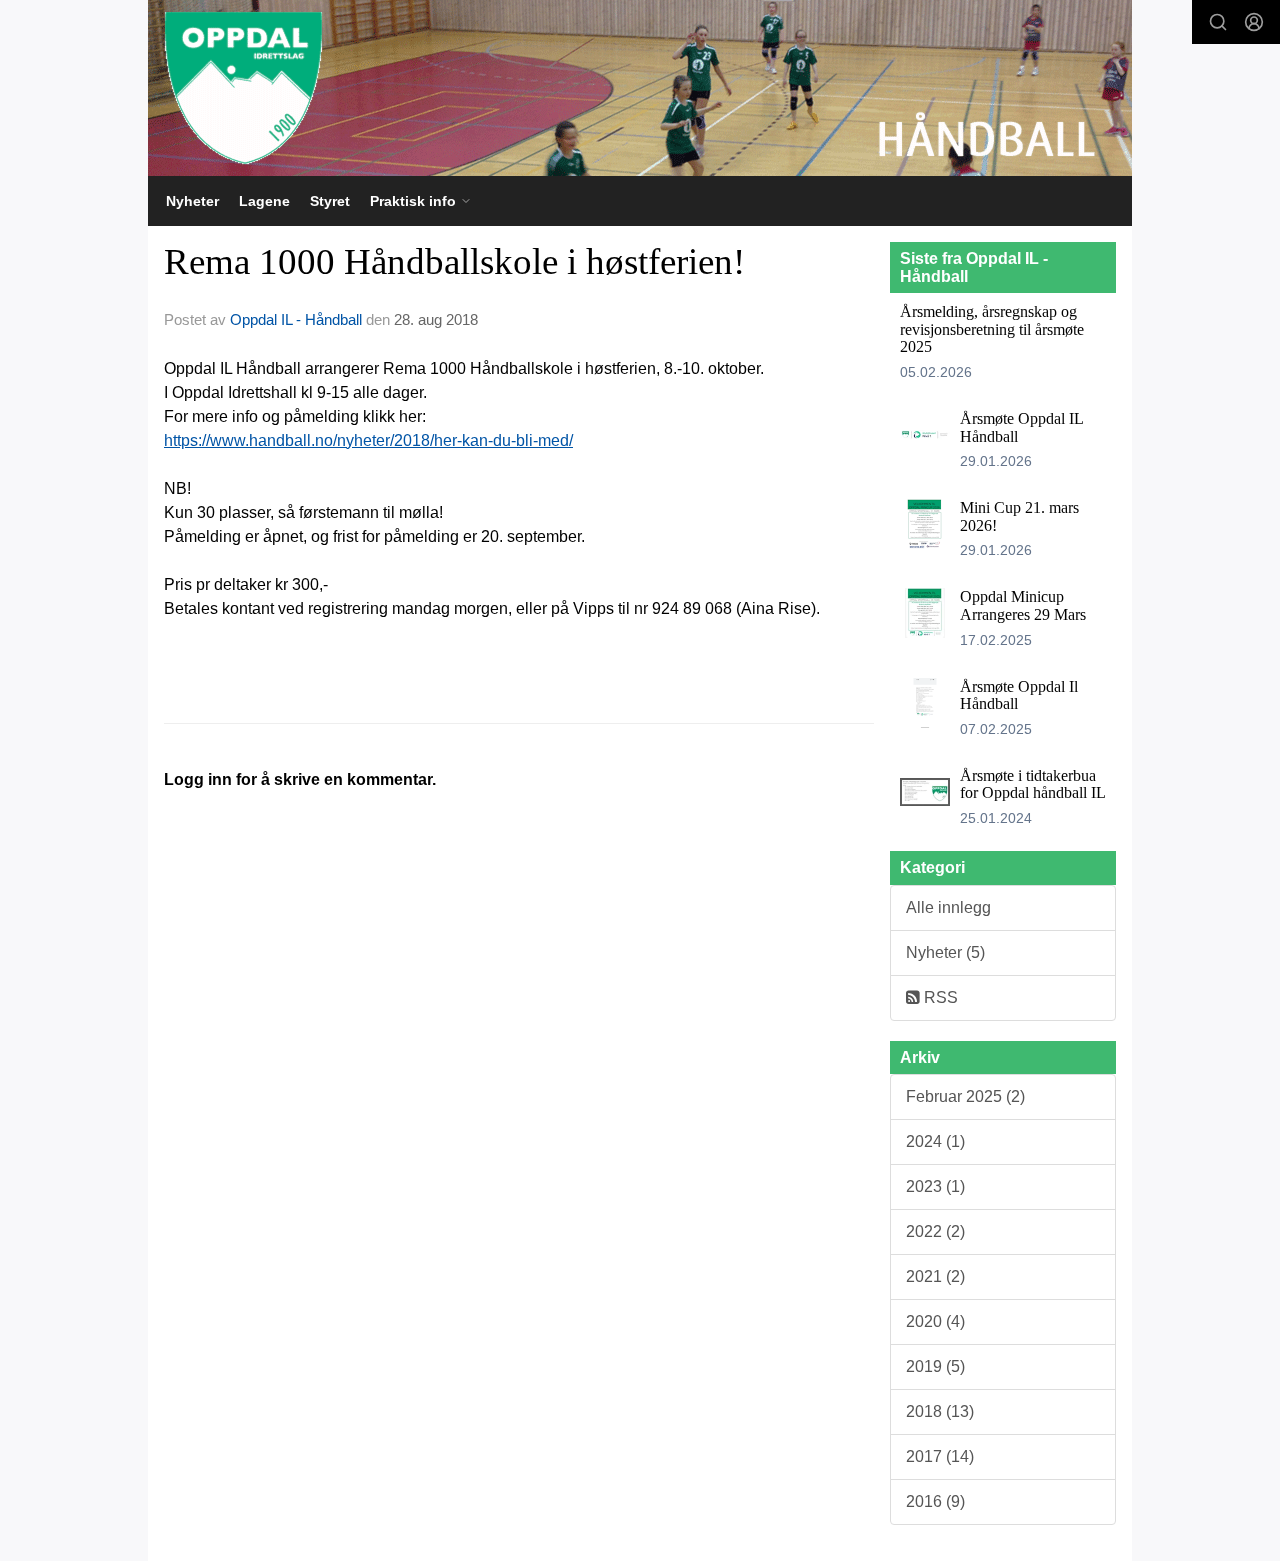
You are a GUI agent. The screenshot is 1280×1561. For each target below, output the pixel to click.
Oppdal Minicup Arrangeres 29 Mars (1023, 605)
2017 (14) (940, 1456)
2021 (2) (935, 1276)
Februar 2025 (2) (965, 1096)
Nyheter (192, 201)
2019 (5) (935, 1366)
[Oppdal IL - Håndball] (640, 88)
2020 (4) (935, 1321)
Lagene (264, 201)
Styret (330, 201)
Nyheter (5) (945, 952)
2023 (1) (935, 1186)
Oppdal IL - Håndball (296, 319)
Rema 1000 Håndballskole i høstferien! (454, 261)
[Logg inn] (1254, 22)
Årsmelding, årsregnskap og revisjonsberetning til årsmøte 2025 (992, 329)
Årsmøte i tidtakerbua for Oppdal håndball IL (1033, 784)
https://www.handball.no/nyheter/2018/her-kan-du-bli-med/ (368, 440)
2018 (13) (940, 1411)
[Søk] (1218, 22)
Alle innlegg (948, 907)
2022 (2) (935, 1231)
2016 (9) (935, 1501)
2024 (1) (935, 1141)
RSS (939, 997)
